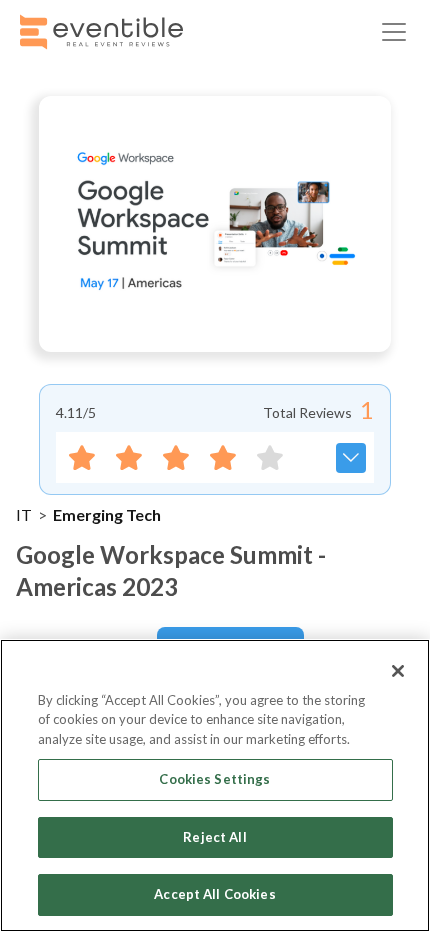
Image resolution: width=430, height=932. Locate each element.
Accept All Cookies (214, 894)
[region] (215, 785)
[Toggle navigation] (394, 32)
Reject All (214, 837)
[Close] (398, 671)
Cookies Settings (214, 779)
